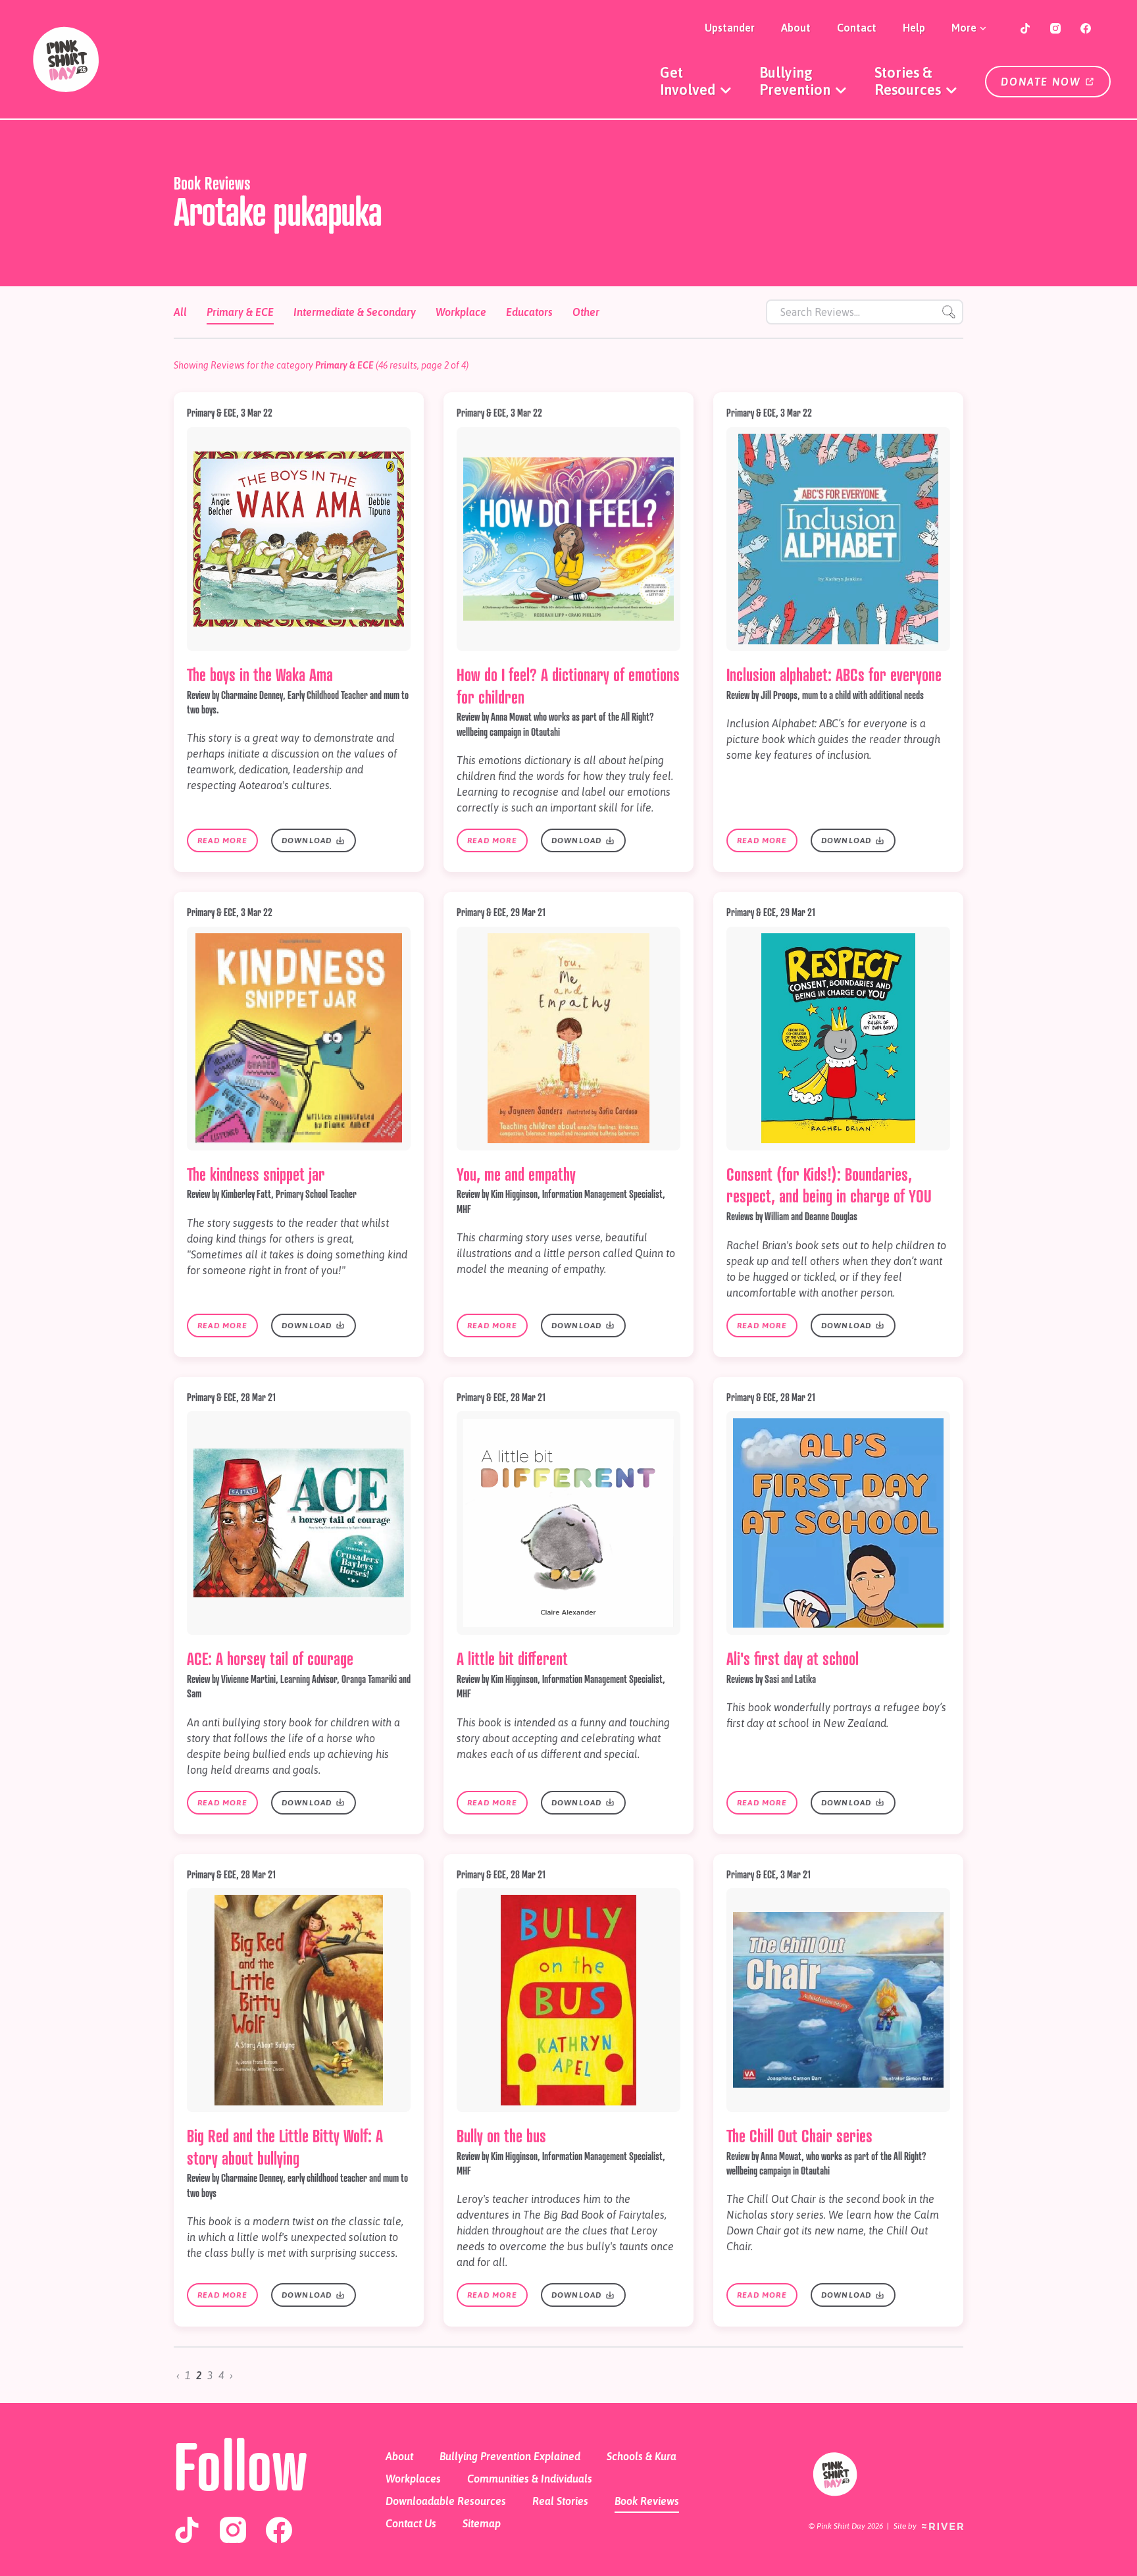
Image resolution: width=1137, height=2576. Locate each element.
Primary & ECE (240, 312)
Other (586, 312)
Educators (529, 312)
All (180, 312)
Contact (857, 28)
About (796, 28)
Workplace (461, 312)
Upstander (730, 28)
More (965, 28)
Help (914, 28)
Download (308, 840)
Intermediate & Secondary (355, 312)
